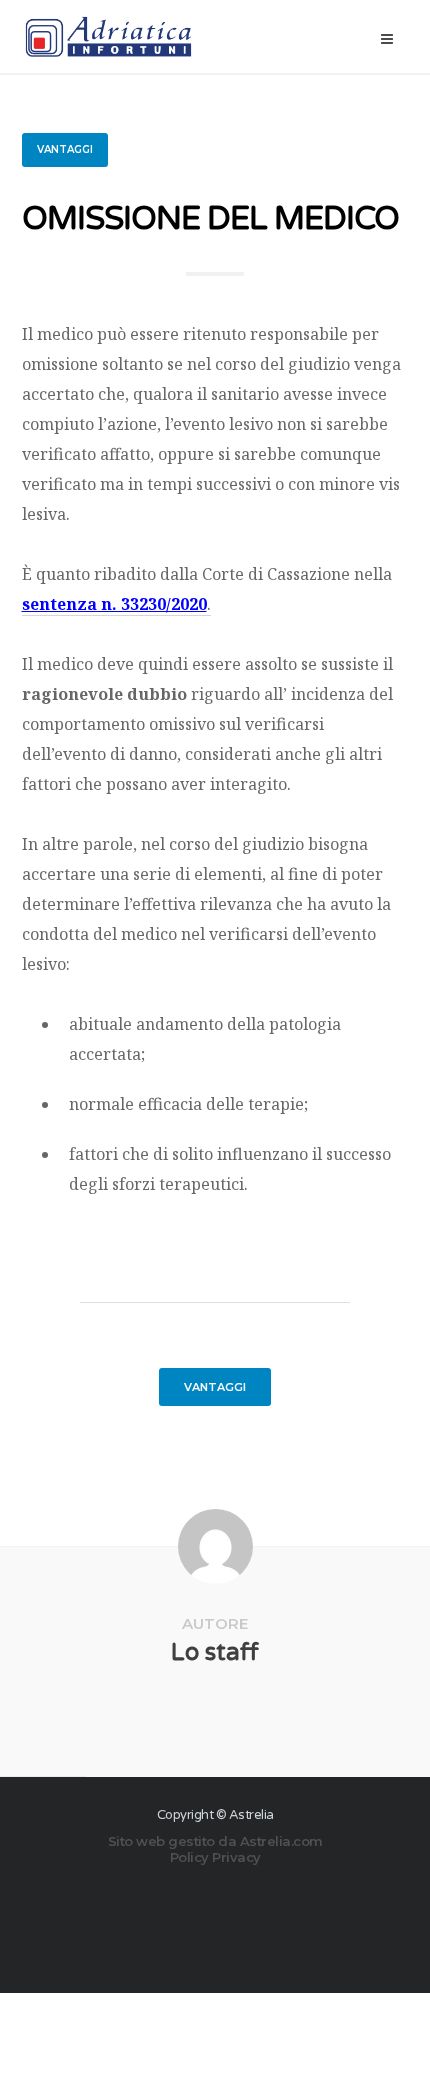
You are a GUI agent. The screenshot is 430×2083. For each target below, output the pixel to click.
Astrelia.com (281, 1841)
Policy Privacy (215, 1857)
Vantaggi (65, 149)
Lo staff (215, 1652)
